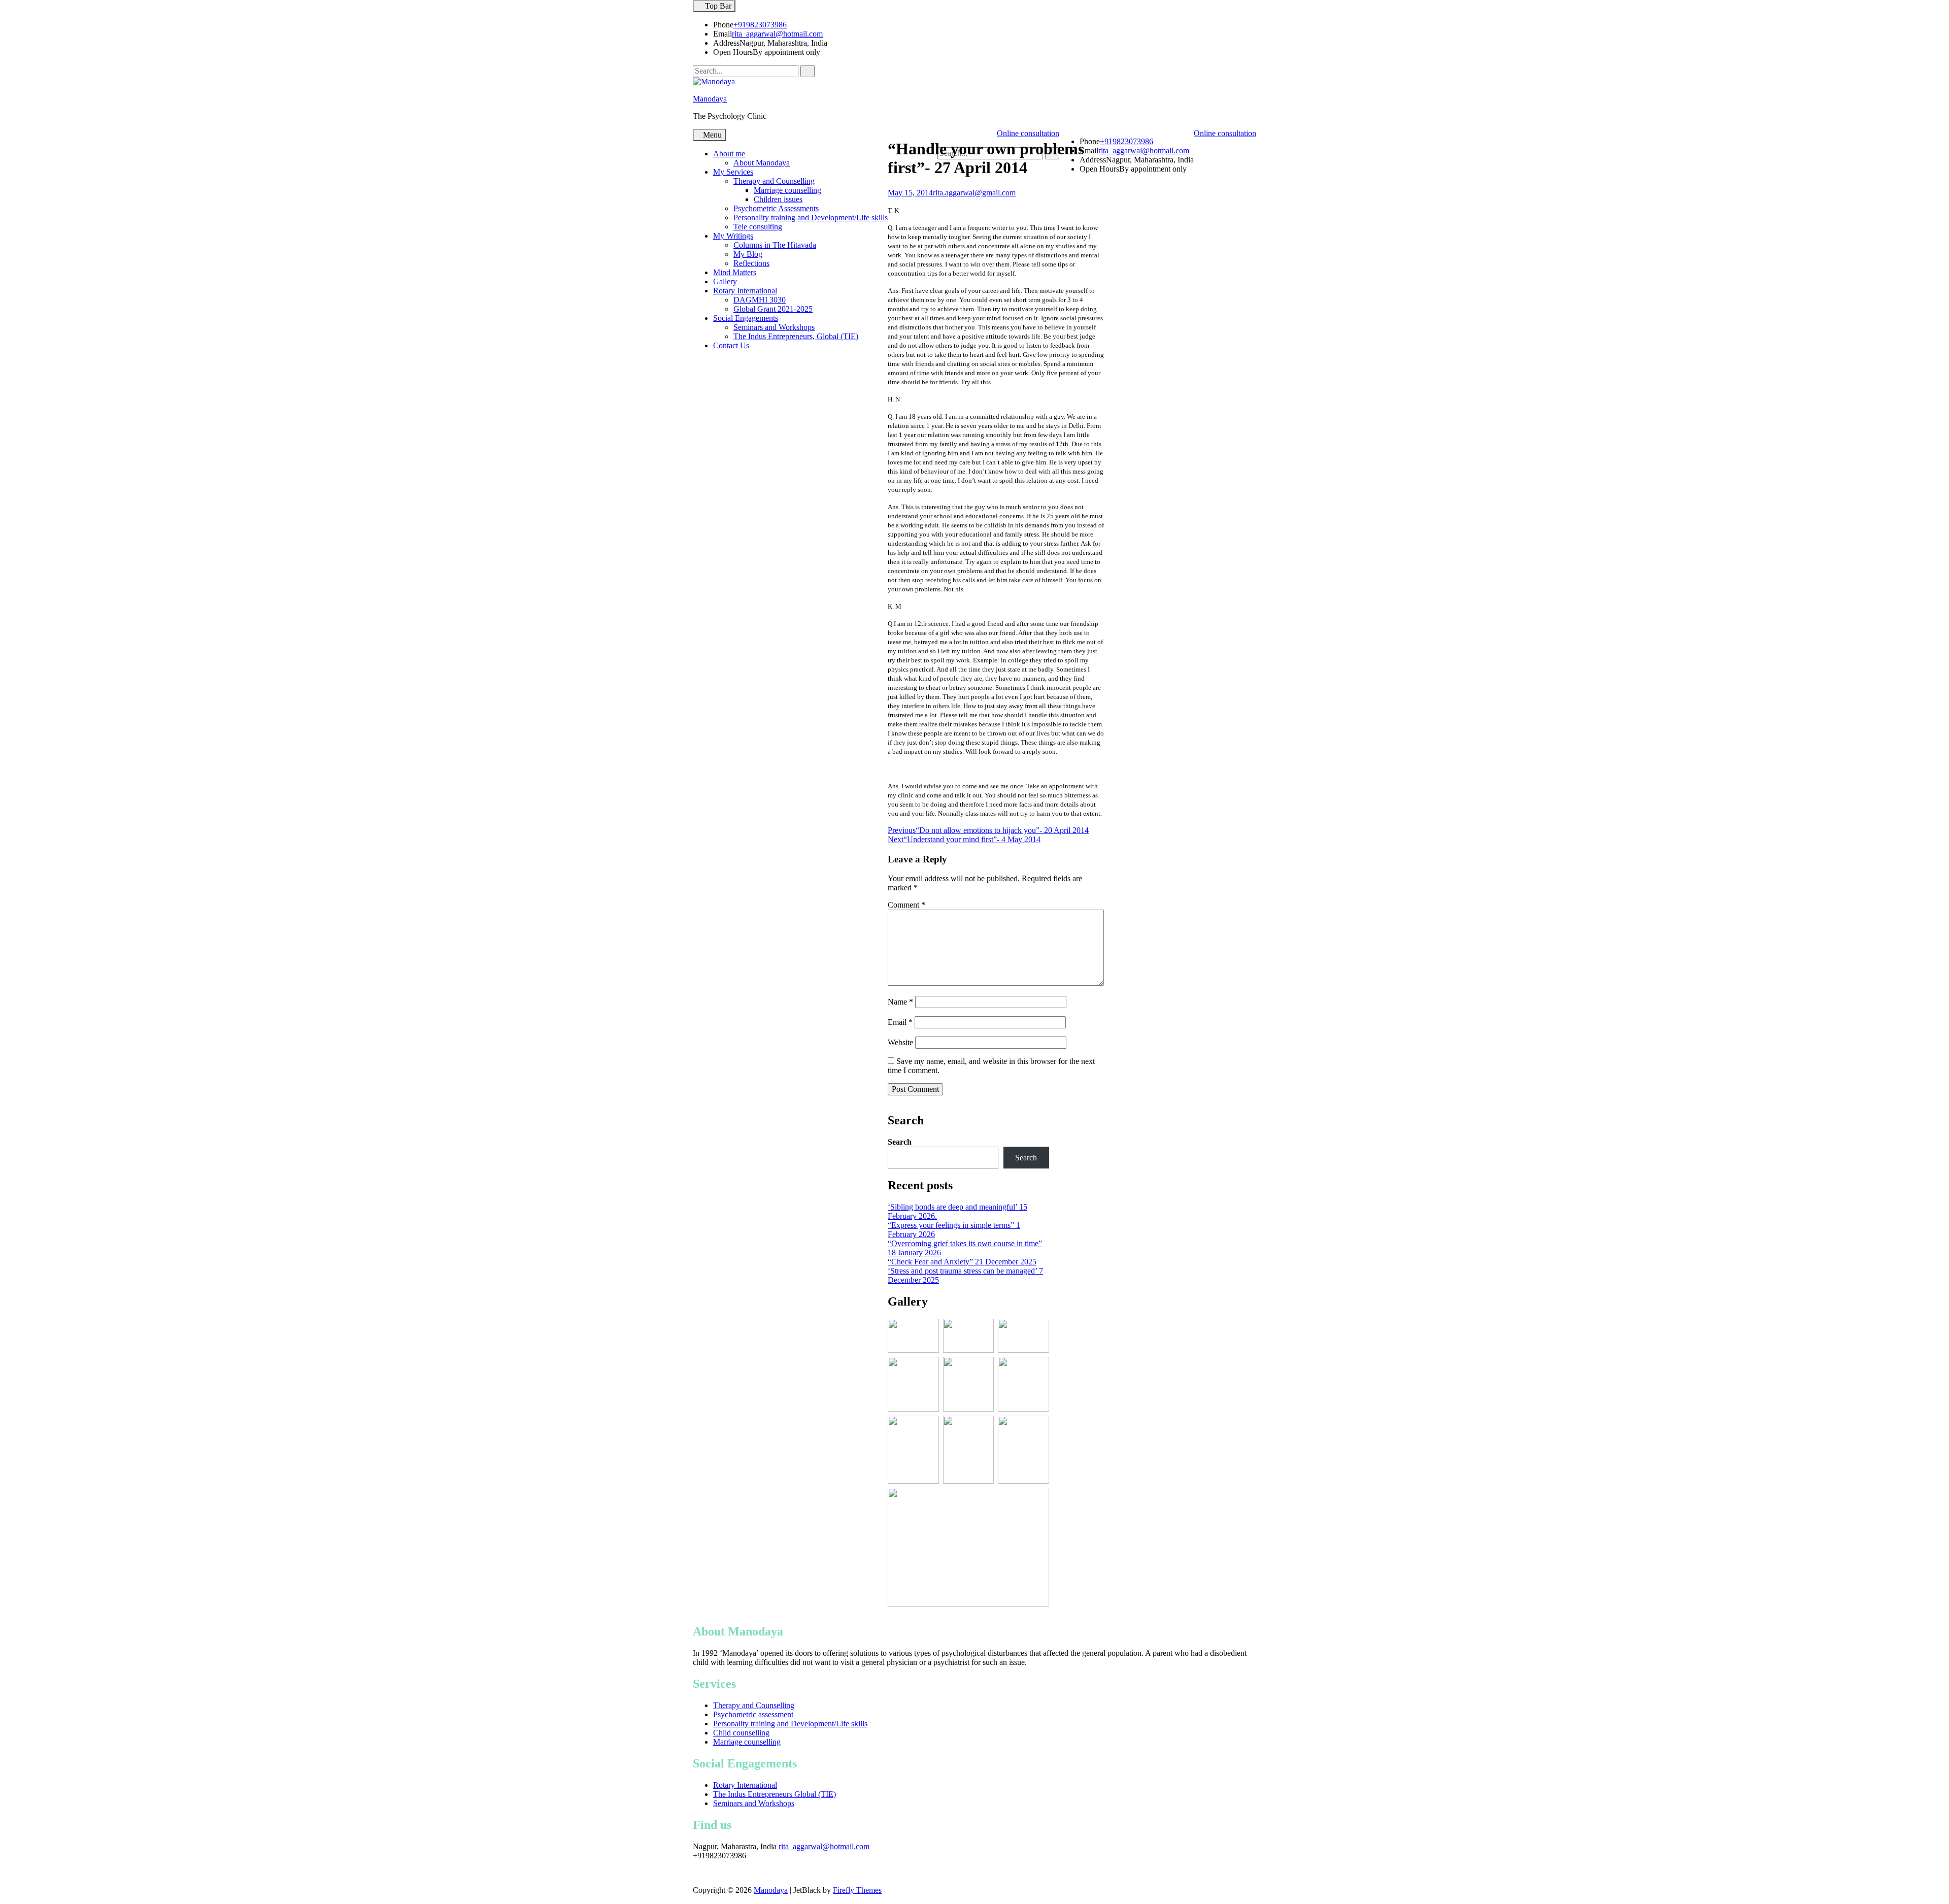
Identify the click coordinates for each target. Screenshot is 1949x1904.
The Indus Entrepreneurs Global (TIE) (775, 1794)
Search (900, 1142)
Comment (906, 905)
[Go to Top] (3, 1899)
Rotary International (745, 291)
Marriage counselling (787, 190)
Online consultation (1225, 133)
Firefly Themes (857, 1890)
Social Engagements (746, 318)
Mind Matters (735, 272)
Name (900, 1002)
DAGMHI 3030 (760, 300)
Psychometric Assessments (776, 208)
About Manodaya (762, 163)
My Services (733, 172)
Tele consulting (758, 227)
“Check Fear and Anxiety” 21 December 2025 (962, 1262)
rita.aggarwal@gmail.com (974, 193)
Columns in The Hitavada (775, 245)
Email (900, 1022)
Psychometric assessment (753, 1714)
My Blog (748, 254)
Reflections (751, 263)
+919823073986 (760, 25)
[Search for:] (747, 71)
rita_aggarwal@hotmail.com (777, 34)
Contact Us (731, 345)
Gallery (725, 281)
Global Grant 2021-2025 (773, 309)
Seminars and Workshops (774, 327)
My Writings (733, 236)
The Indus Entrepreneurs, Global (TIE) (796, 336)
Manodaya (710, 99)
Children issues (778, 199)
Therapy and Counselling (774, 181)
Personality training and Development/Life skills (811, 218)
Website (900, 1042)
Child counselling (741, 1733)
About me (729, 154)
